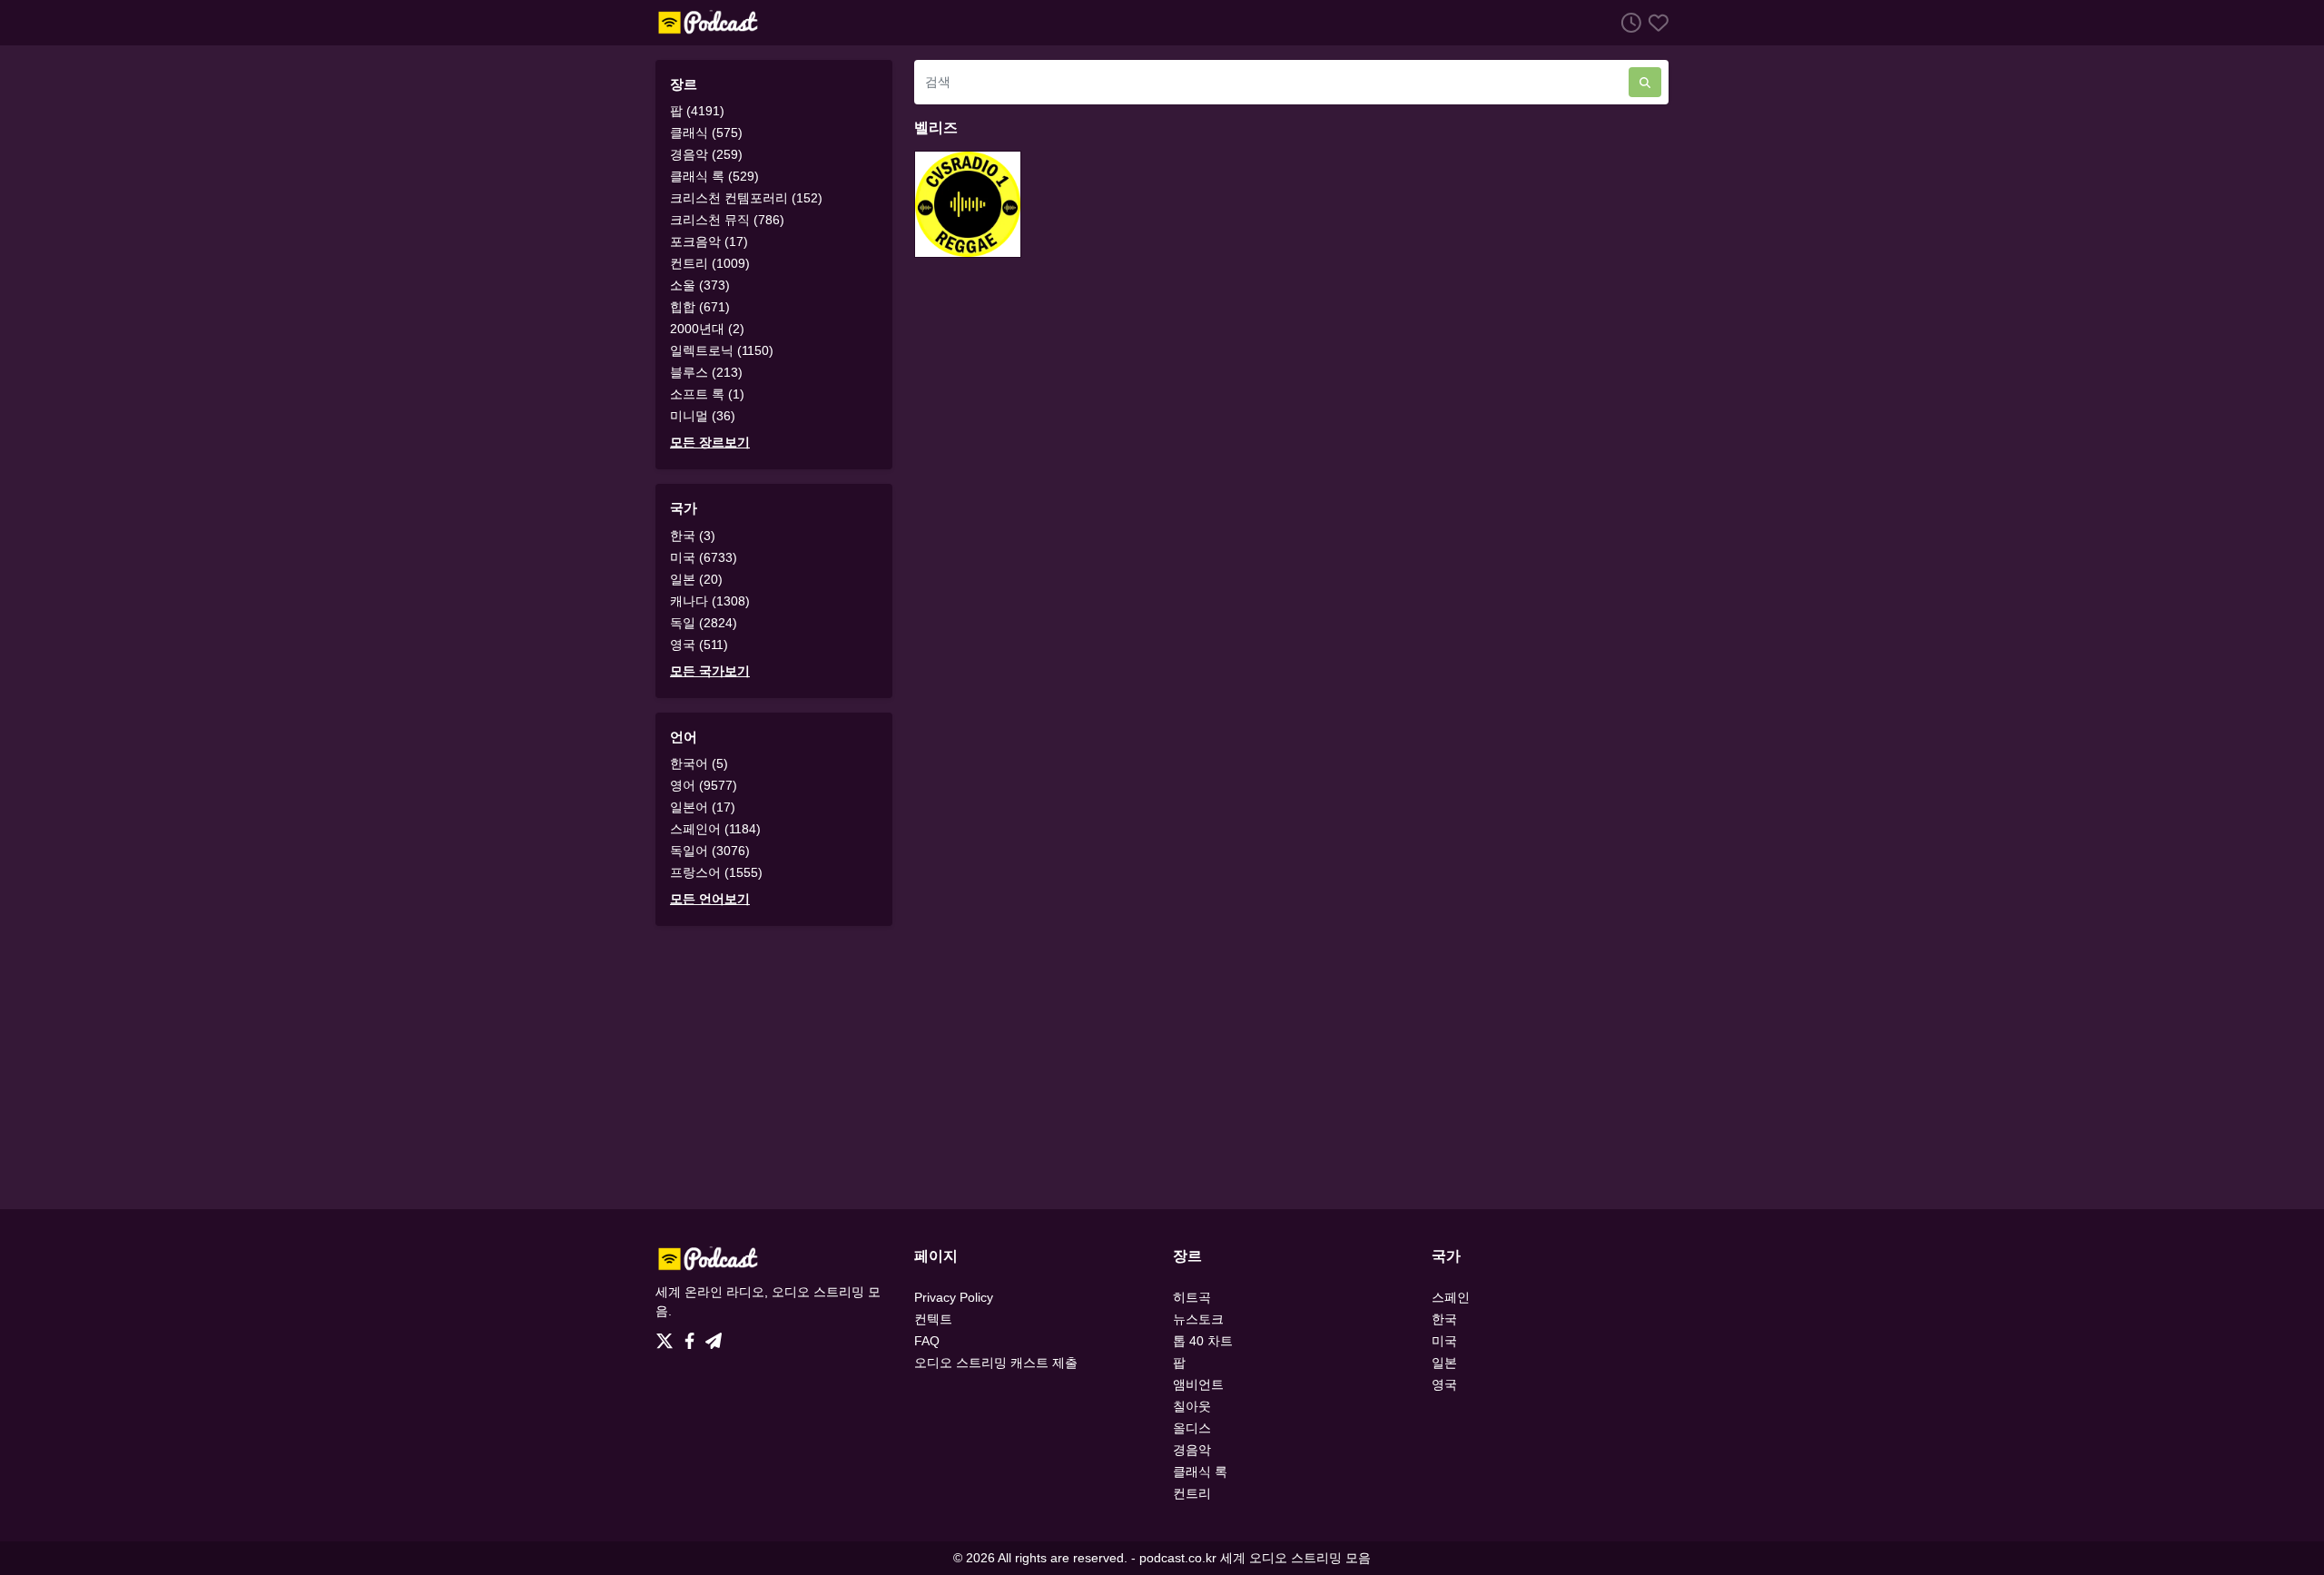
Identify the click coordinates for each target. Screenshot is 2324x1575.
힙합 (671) (700, 307)
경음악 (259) (706, 154)
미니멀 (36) (703, 416)
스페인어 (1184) (715, 829)
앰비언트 (1198, 1384)
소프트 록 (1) (707, 394)
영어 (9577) (704, 785)
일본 (1444, 1363)
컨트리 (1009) (710, 263)
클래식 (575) (706, 133)
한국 (1444, 1319)
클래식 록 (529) (714, 176)
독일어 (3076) (710, 851)
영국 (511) (699, 645)
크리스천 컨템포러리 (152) (746, 198)
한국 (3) (693, 536)
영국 (1444, 1384)
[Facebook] (693, 1336)
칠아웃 (1192, 1406)
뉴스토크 (1198, 1319)
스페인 (1451, 1297)
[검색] (1645, 82)
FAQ (927, 1341)
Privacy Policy (954, 1297)
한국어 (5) (699, 763)
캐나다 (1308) (710, 601)
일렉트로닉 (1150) (722, 350)
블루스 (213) (706, 372)
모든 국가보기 (710, 671)
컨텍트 (933, 1319)
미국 (1444, 1341)
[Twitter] (668, 1336)
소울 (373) (700, 285)
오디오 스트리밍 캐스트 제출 (996, 1363)
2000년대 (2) (707, 329)
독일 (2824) (704, 623)
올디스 (1192, 1428)
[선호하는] (1655, 22)
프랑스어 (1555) (716, 872)
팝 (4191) (697, 111)
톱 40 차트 (1203, 1341)
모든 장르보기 (710, 442)
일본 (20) (696, 579)
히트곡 (1192, 1297)
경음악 (1192, 1450)
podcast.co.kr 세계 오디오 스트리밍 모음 (1255, 1558)
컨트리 (1192, 1493)
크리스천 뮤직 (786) (727, 220)
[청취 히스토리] (1628, 22)
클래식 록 (1200, 1472)
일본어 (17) (703, 807)
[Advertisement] (1162, 1068)
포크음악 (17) (709, 241)
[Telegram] (714, 1336)
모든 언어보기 (710, 899)
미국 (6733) (704, 557)
